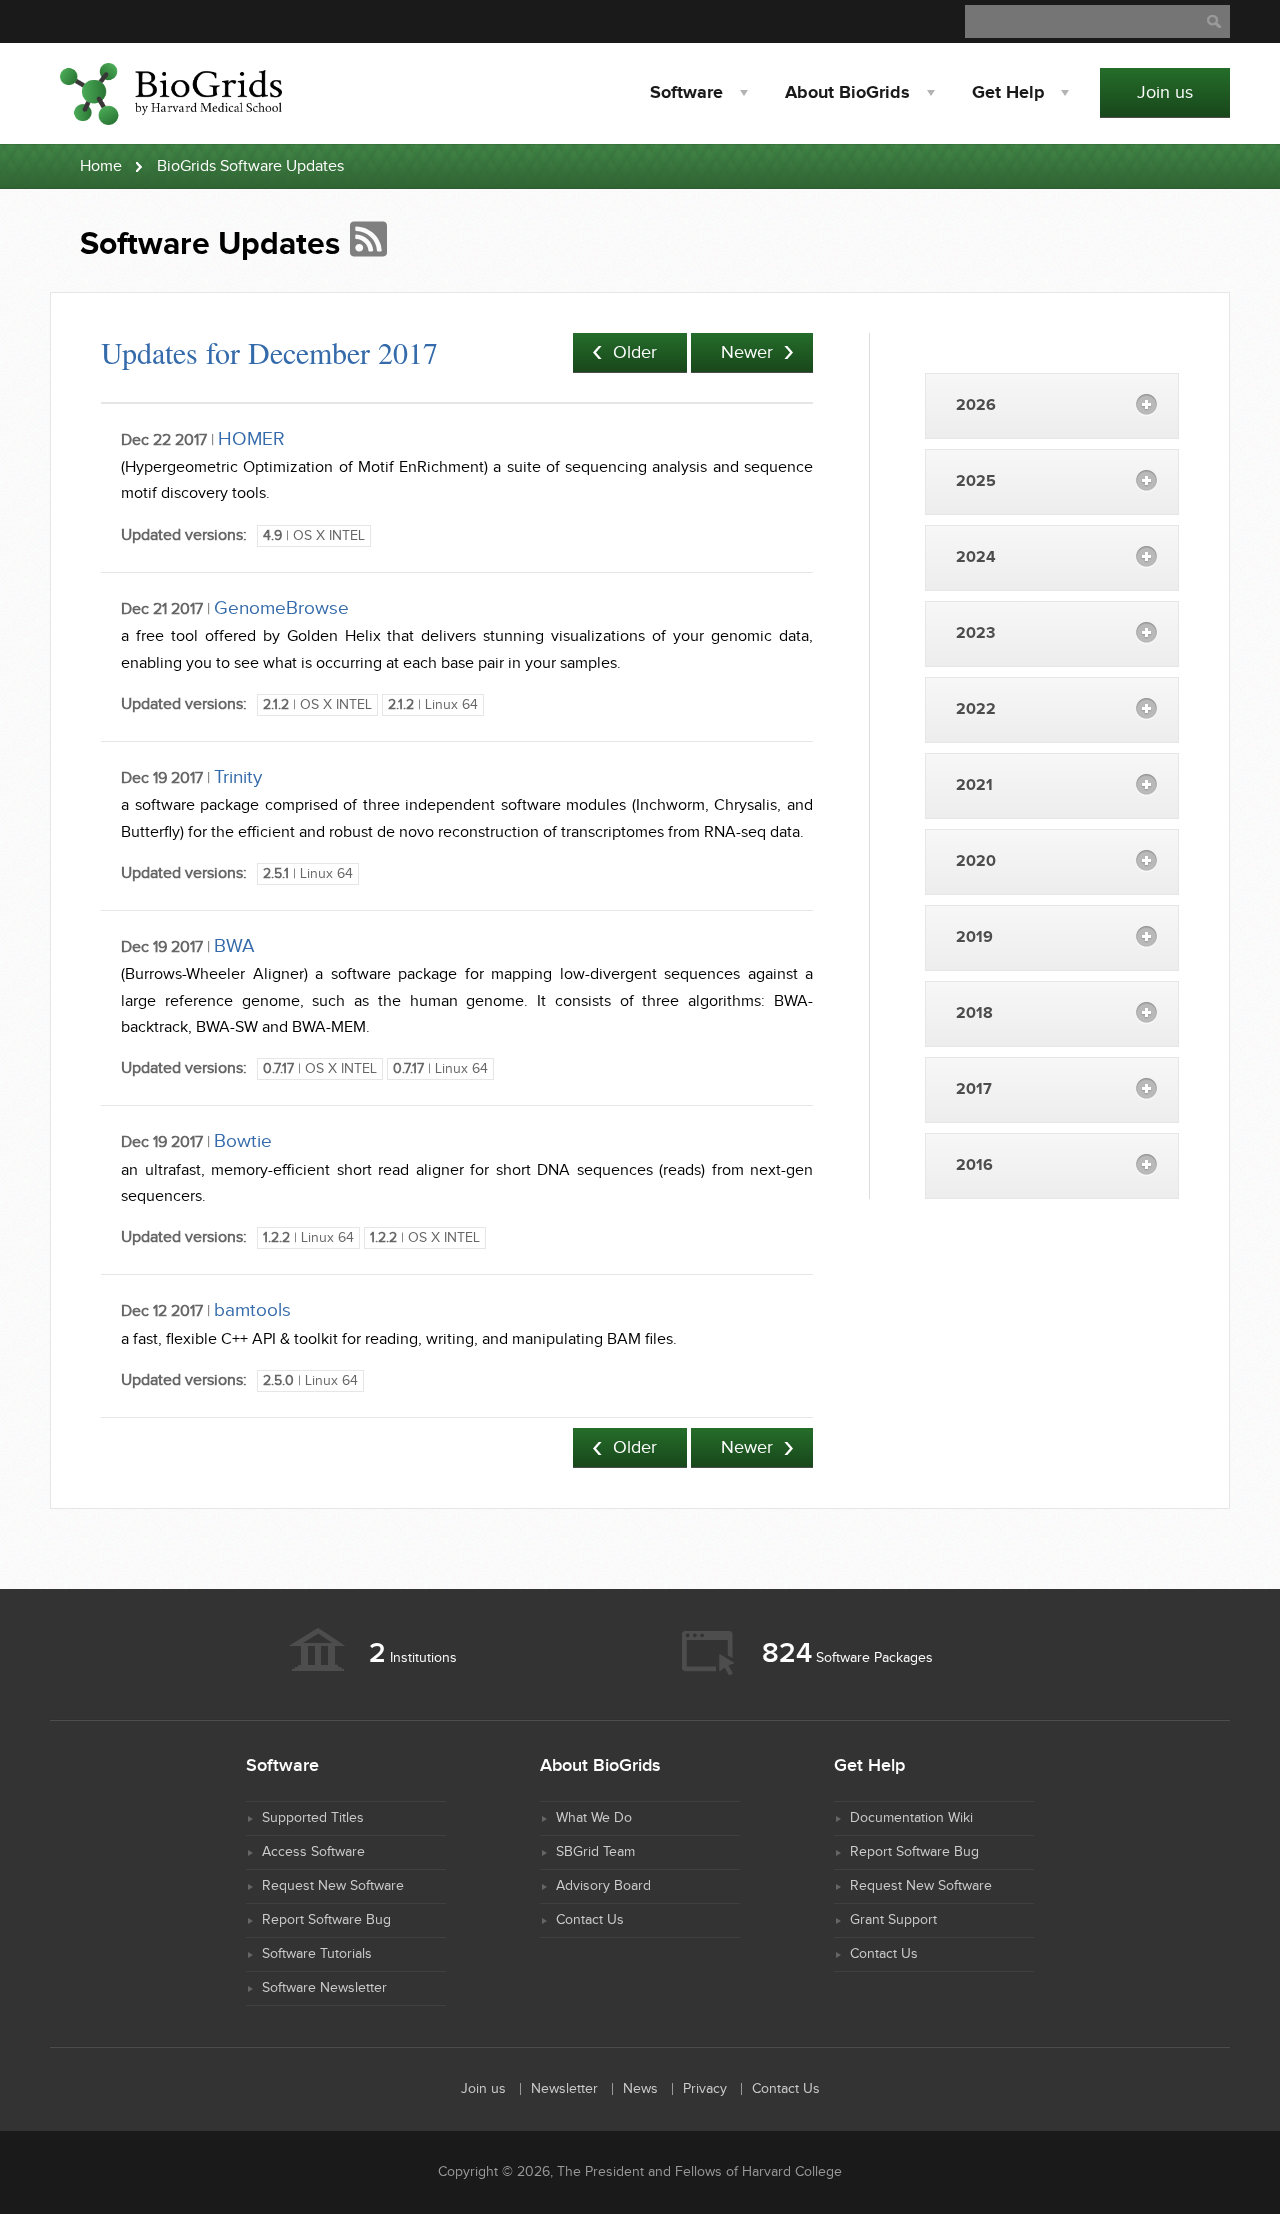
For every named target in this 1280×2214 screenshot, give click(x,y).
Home (101, 166)
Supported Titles (313, 1818)
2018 (974, 1013)
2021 (974, 785)
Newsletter (564, 2089)
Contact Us (590, 1920)
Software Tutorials (317, 1954)
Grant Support (893, 1920)
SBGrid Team (595, 1852)
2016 (974, 1165)
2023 (975, 633)
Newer (747, 352)
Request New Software (333, 1886)
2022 (976, 709)
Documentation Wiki (911, 1818)
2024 (976, 557)
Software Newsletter (324, 1988)
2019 (974, 937)
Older (635, 352)
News (640, 2089)
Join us (1165, 92)
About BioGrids (847, 93)
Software (686, 93)
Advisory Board (603, 1886)
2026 (976, 405)
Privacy (705, 2089)
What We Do (594, 1818)
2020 (976, 861)
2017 (974, 1089)
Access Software (313, 1852)
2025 (976, 481)
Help (1008, 93)
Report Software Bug (326, 1920)
